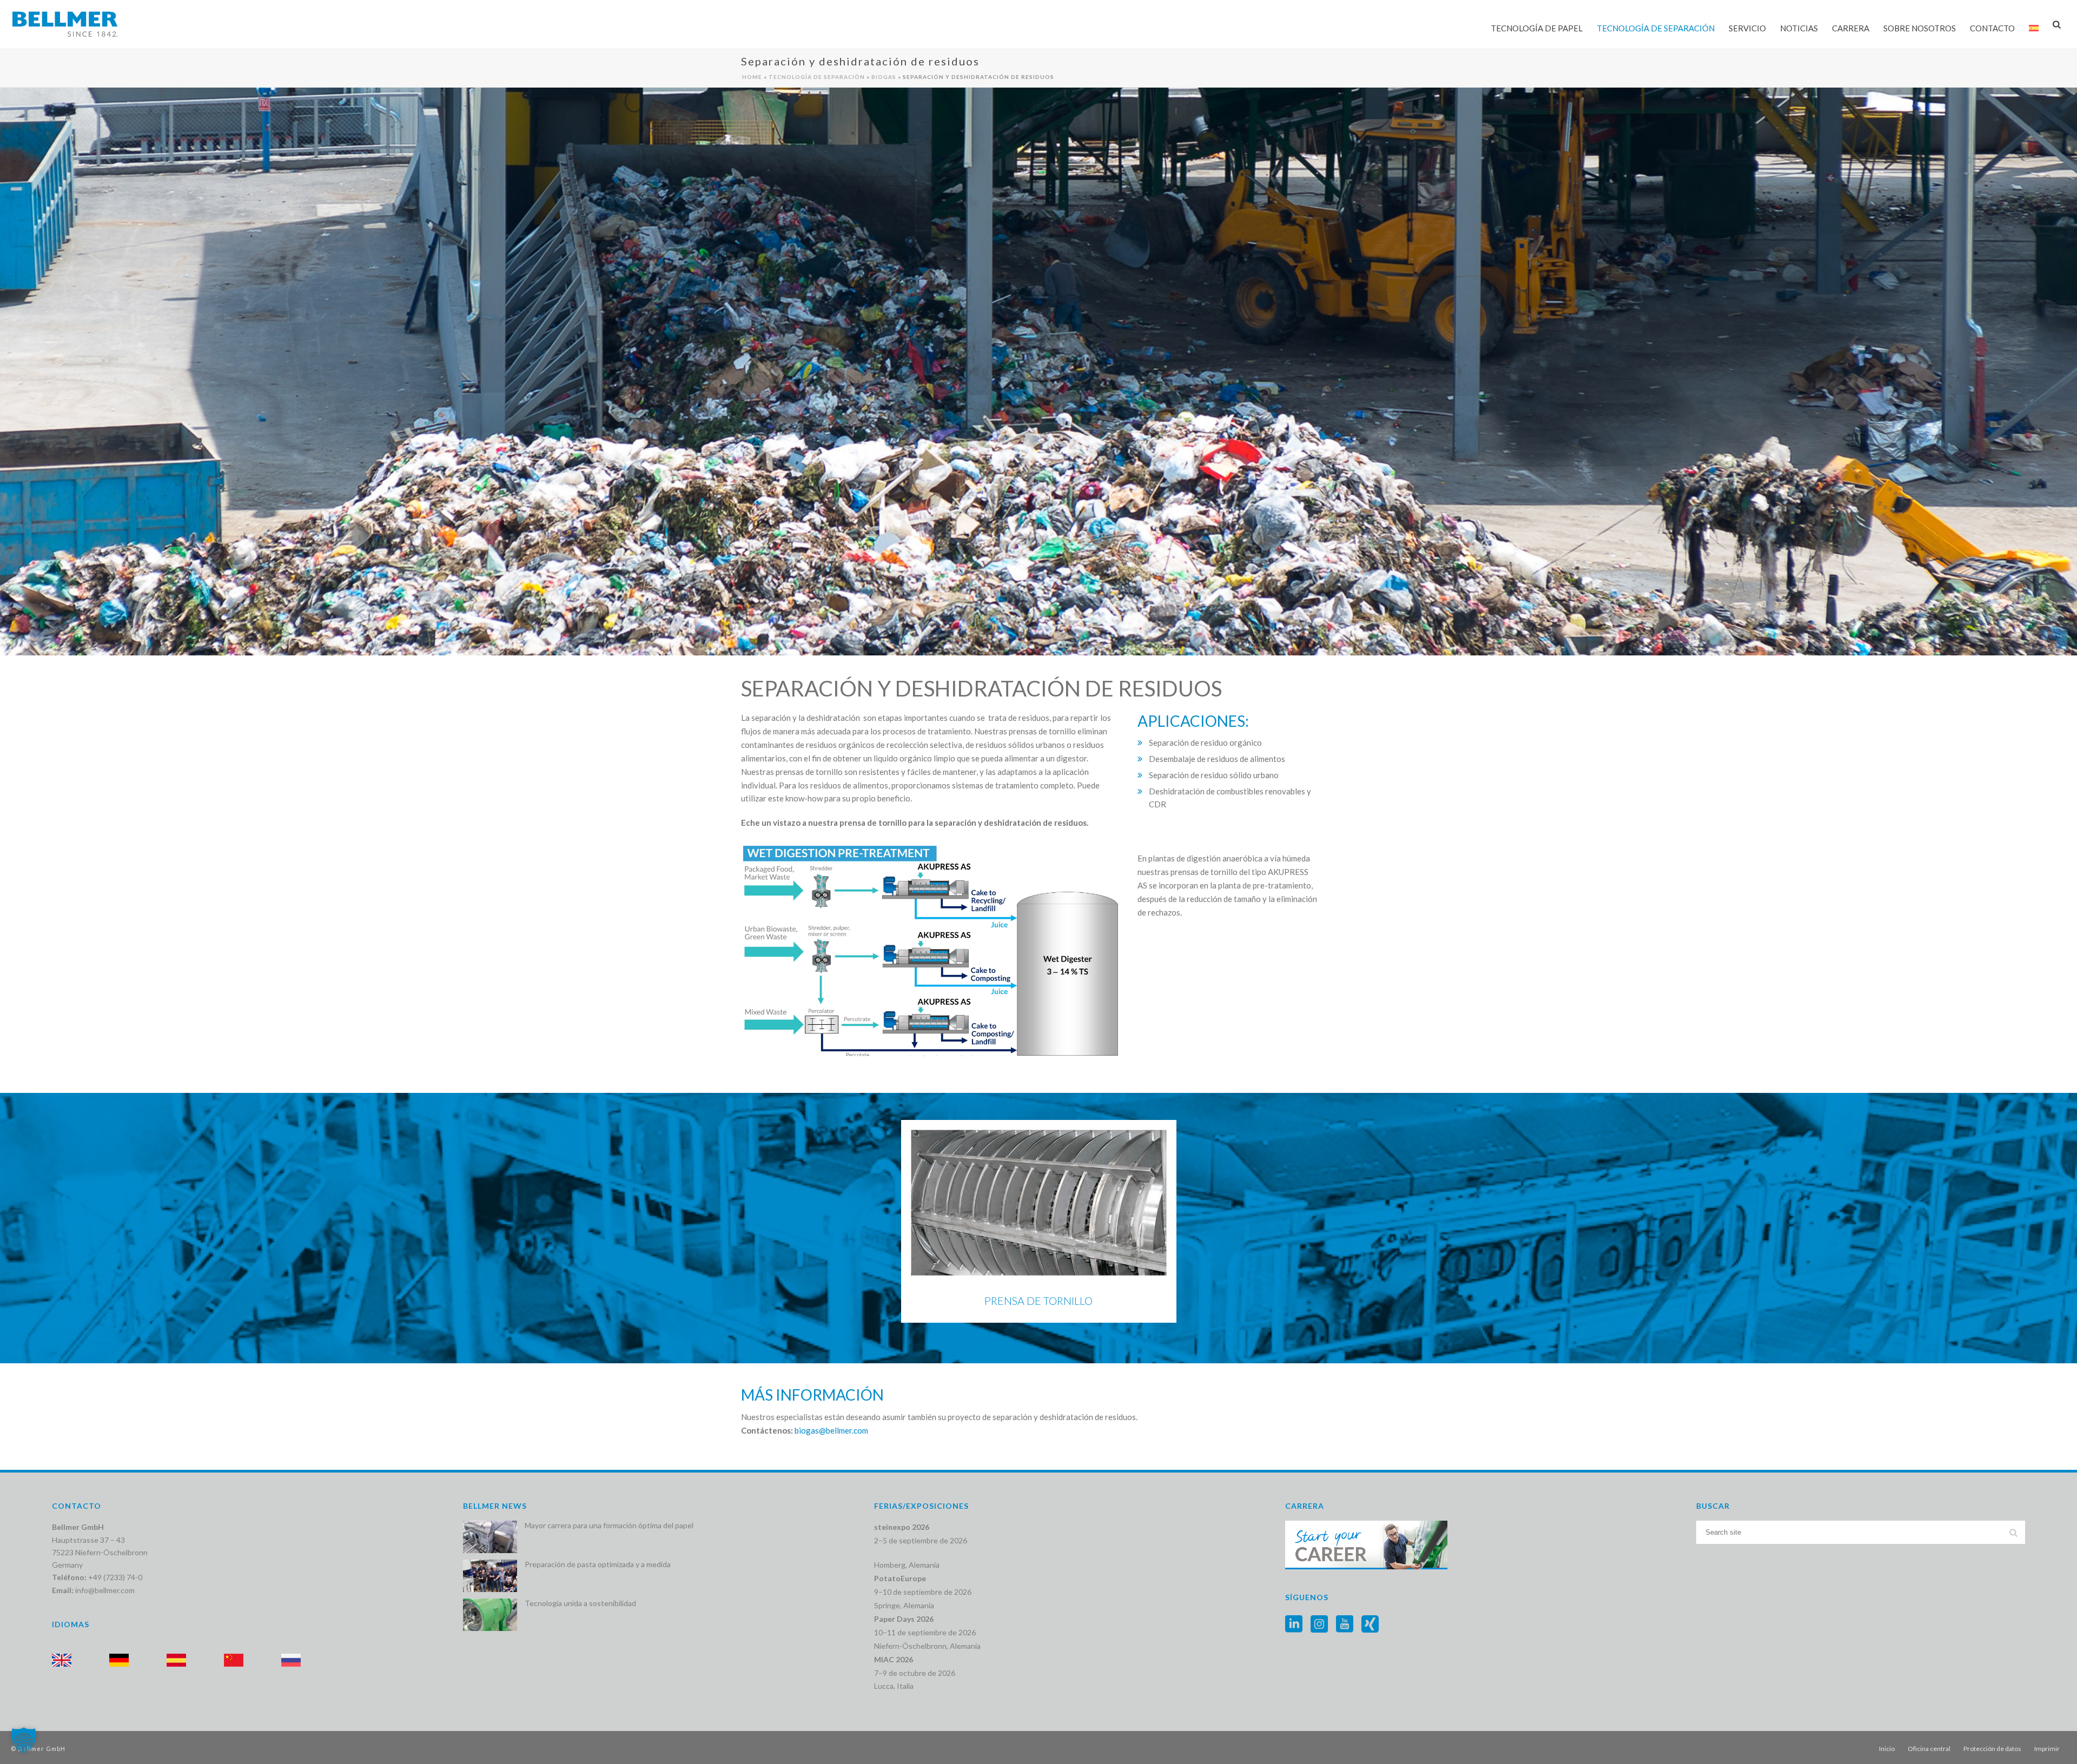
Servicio (1747, 28)
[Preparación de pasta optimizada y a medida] (490, 1576)
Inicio (1887, 1749)
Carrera (1851, 28)
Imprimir (2047, 1749)
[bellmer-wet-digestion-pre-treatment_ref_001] (931, 950)
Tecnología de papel (1537, 28)
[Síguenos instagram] (1319, 1624)
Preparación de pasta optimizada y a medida (598, 1564)
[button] (24, 1740)
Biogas (884, 77)
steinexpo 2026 (902, 1527)
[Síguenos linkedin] (1294, 1624)
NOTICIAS (1799, 28)
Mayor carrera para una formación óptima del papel (609, 1525)
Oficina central (1929, 1749)
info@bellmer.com (105, 1590)
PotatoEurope (900, 1578)
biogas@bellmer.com (831, 1430)
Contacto (1992, 28)
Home (752, 77)
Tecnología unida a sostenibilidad (580, 1603)
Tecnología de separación (1656, 28)
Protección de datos (1992, 1749)
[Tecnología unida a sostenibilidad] (490, 1615)
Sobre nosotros (1920, 28)
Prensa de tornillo (1038, 1301)
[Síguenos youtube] (1345, 1624)
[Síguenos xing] (1370, 1624)
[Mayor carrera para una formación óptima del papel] (490, 1537)
